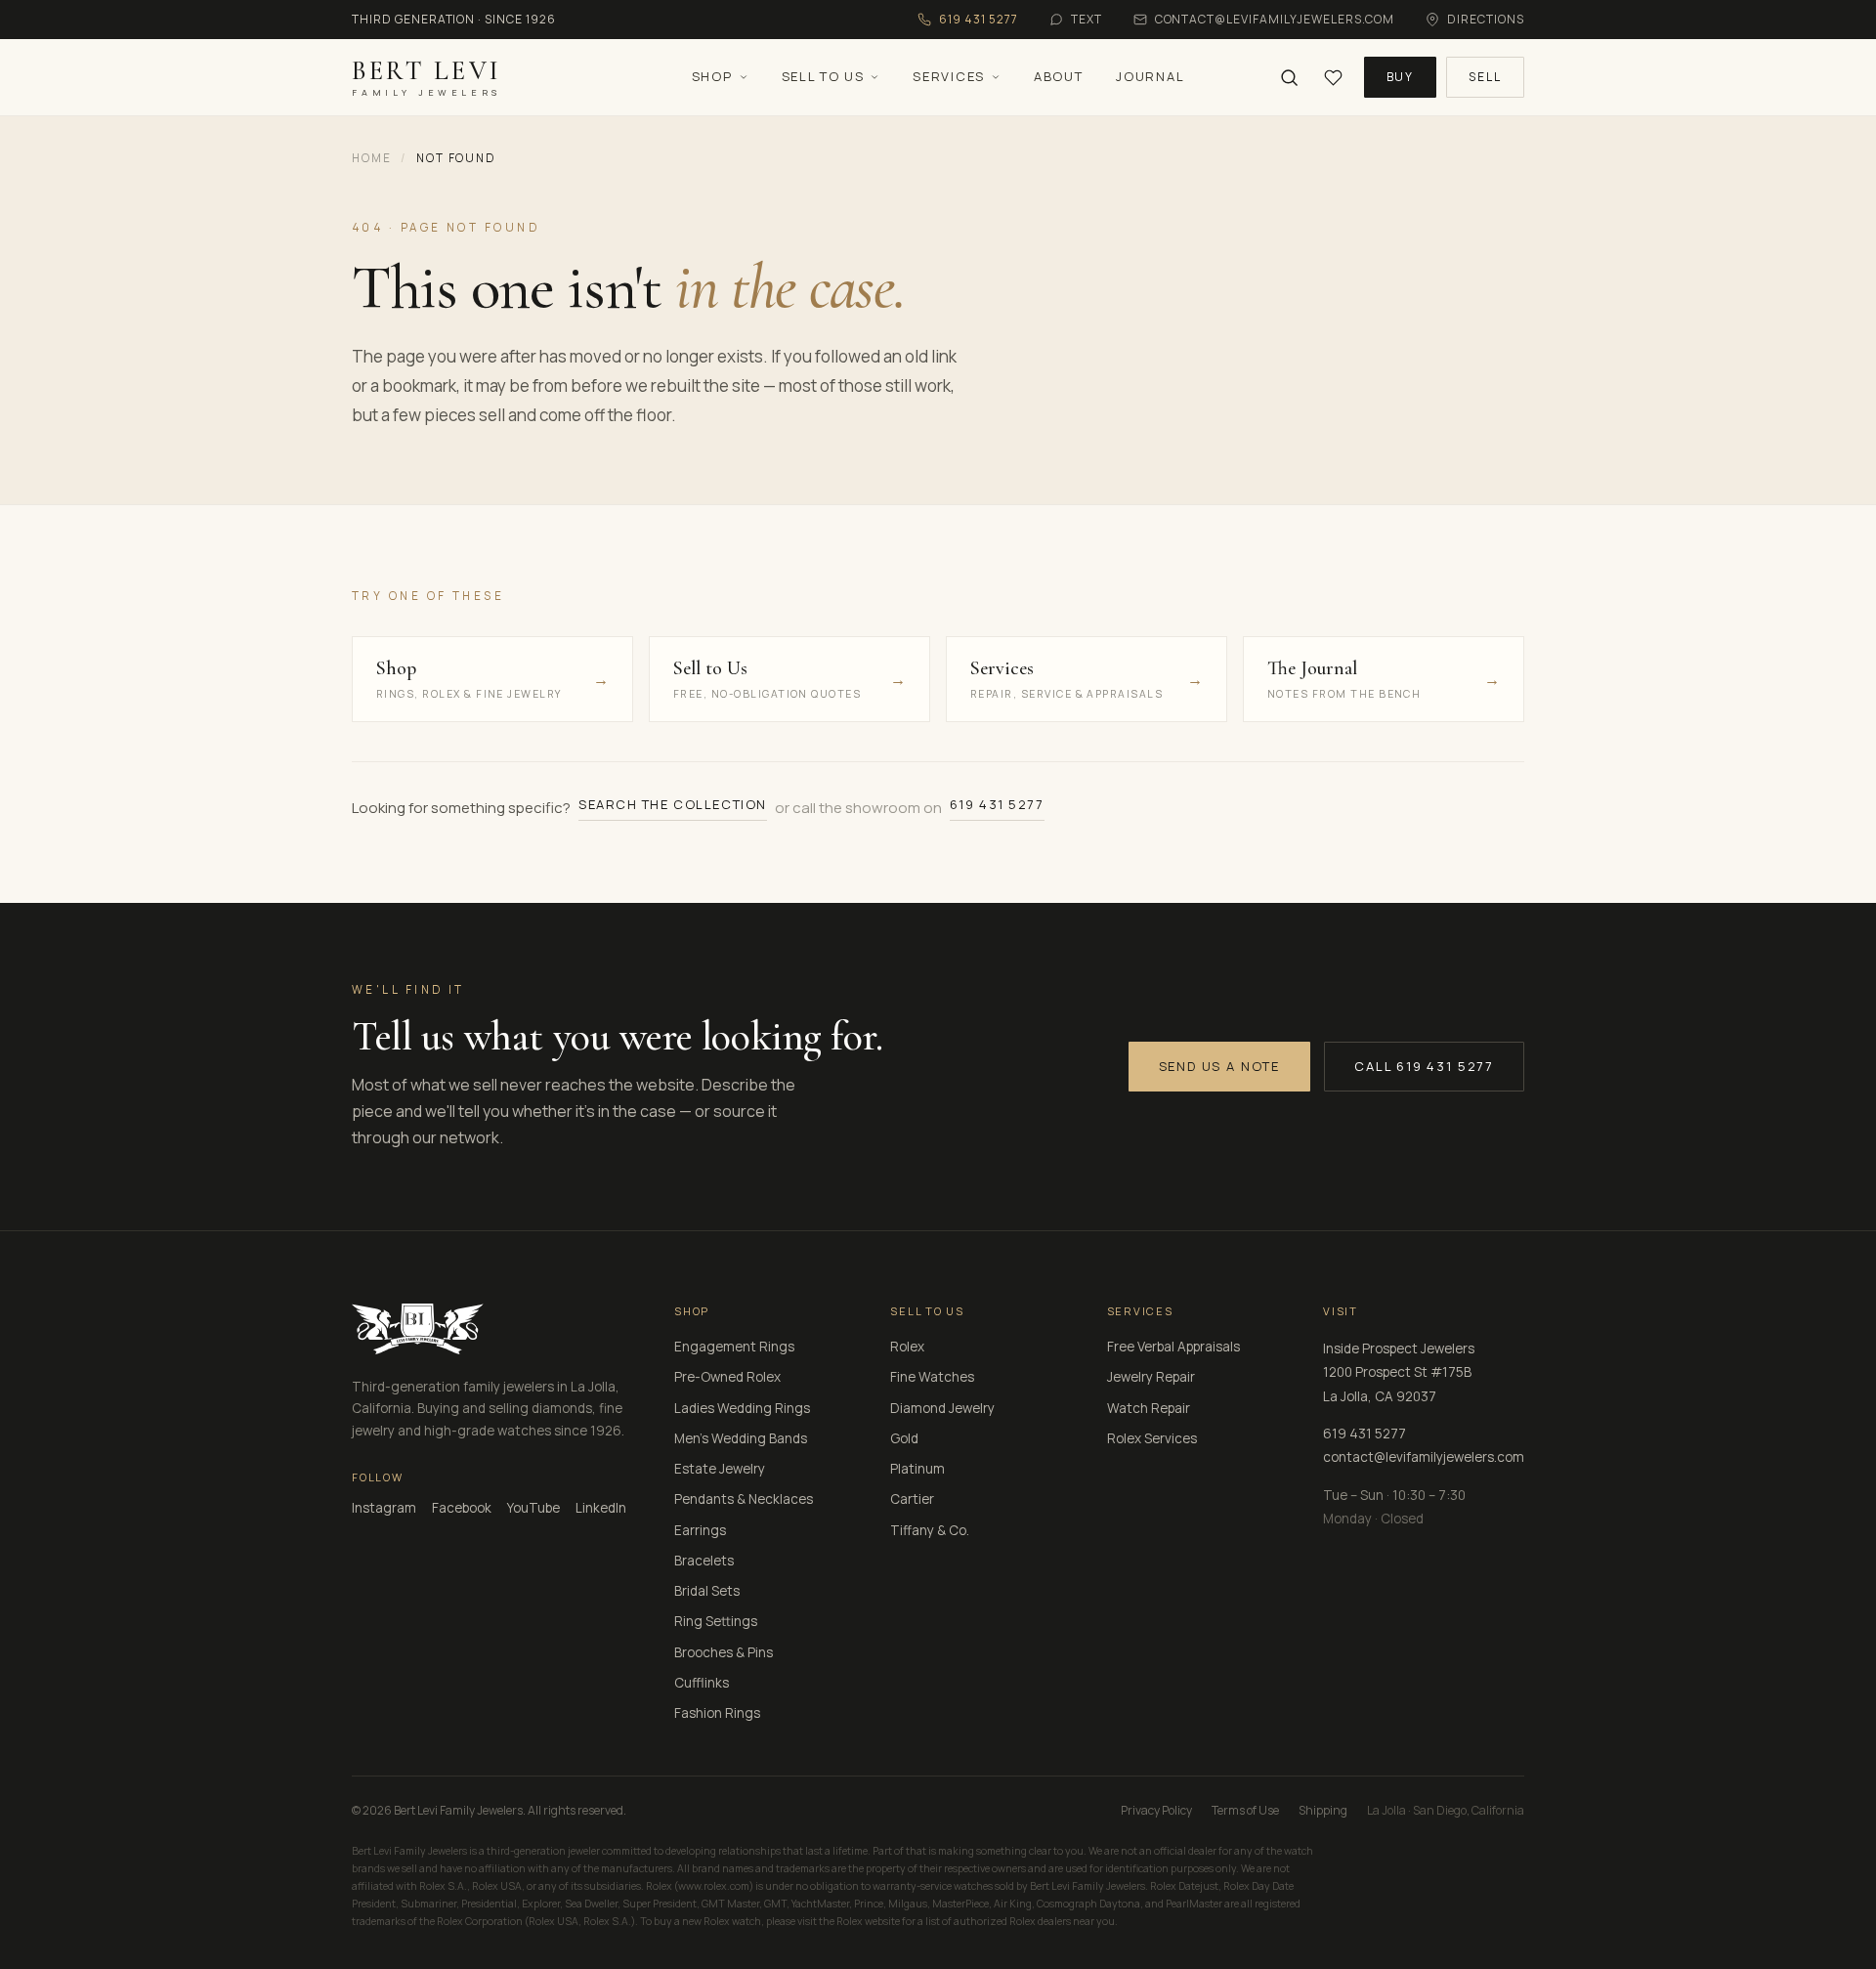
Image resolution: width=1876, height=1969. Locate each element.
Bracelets (704, 1561)
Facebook (462, 1508)
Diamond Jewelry (942, 1408)
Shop (712, 76)
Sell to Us (823, 76)
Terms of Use (1245, 1810)
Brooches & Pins (724, 1652)
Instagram (384, 1508)
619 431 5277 (997, 804)
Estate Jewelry (720, 1469)
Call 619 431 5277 (1424, 1066)
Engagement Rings (734, 1347)
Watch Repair (1149, 1408)
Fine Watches (932, 1377)
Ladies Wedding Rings (742, 1408)
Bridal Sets (707, 1591)
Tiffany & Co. (930, 1530)
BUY (1401, 77)
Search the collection (673, 804)
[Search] (1289, 78)
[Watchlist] (1333, 78)
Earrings (700, 1530)
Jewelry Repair (1151, 1377)
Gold (904, 1438)
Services (949, 76)
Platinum (917, 1469)
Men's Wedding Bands (741, 1438)
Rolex (907, 1347)
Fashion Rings (717, 1713)
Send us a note (1219, 1066)
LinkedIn (601, 1508)
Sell (1485, 77)
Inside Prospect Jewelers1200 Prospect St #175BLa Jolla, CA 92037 (1399, 1372)
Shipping (1323, 1810)
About (1058, 76)
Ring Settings (716, 1621)
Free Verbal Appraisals (1173, 1347)
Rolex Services (1152, 1438)
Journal (1150, 76)
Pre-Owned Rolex (727, 1377)
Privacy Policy (1156, 1810)
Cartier (912, 1499)
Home (371, 158)
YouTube (533, 1508)
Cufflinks (702, 1683)
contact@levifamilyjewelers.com (1424, 1457)
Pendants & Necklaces (744, 1499)
